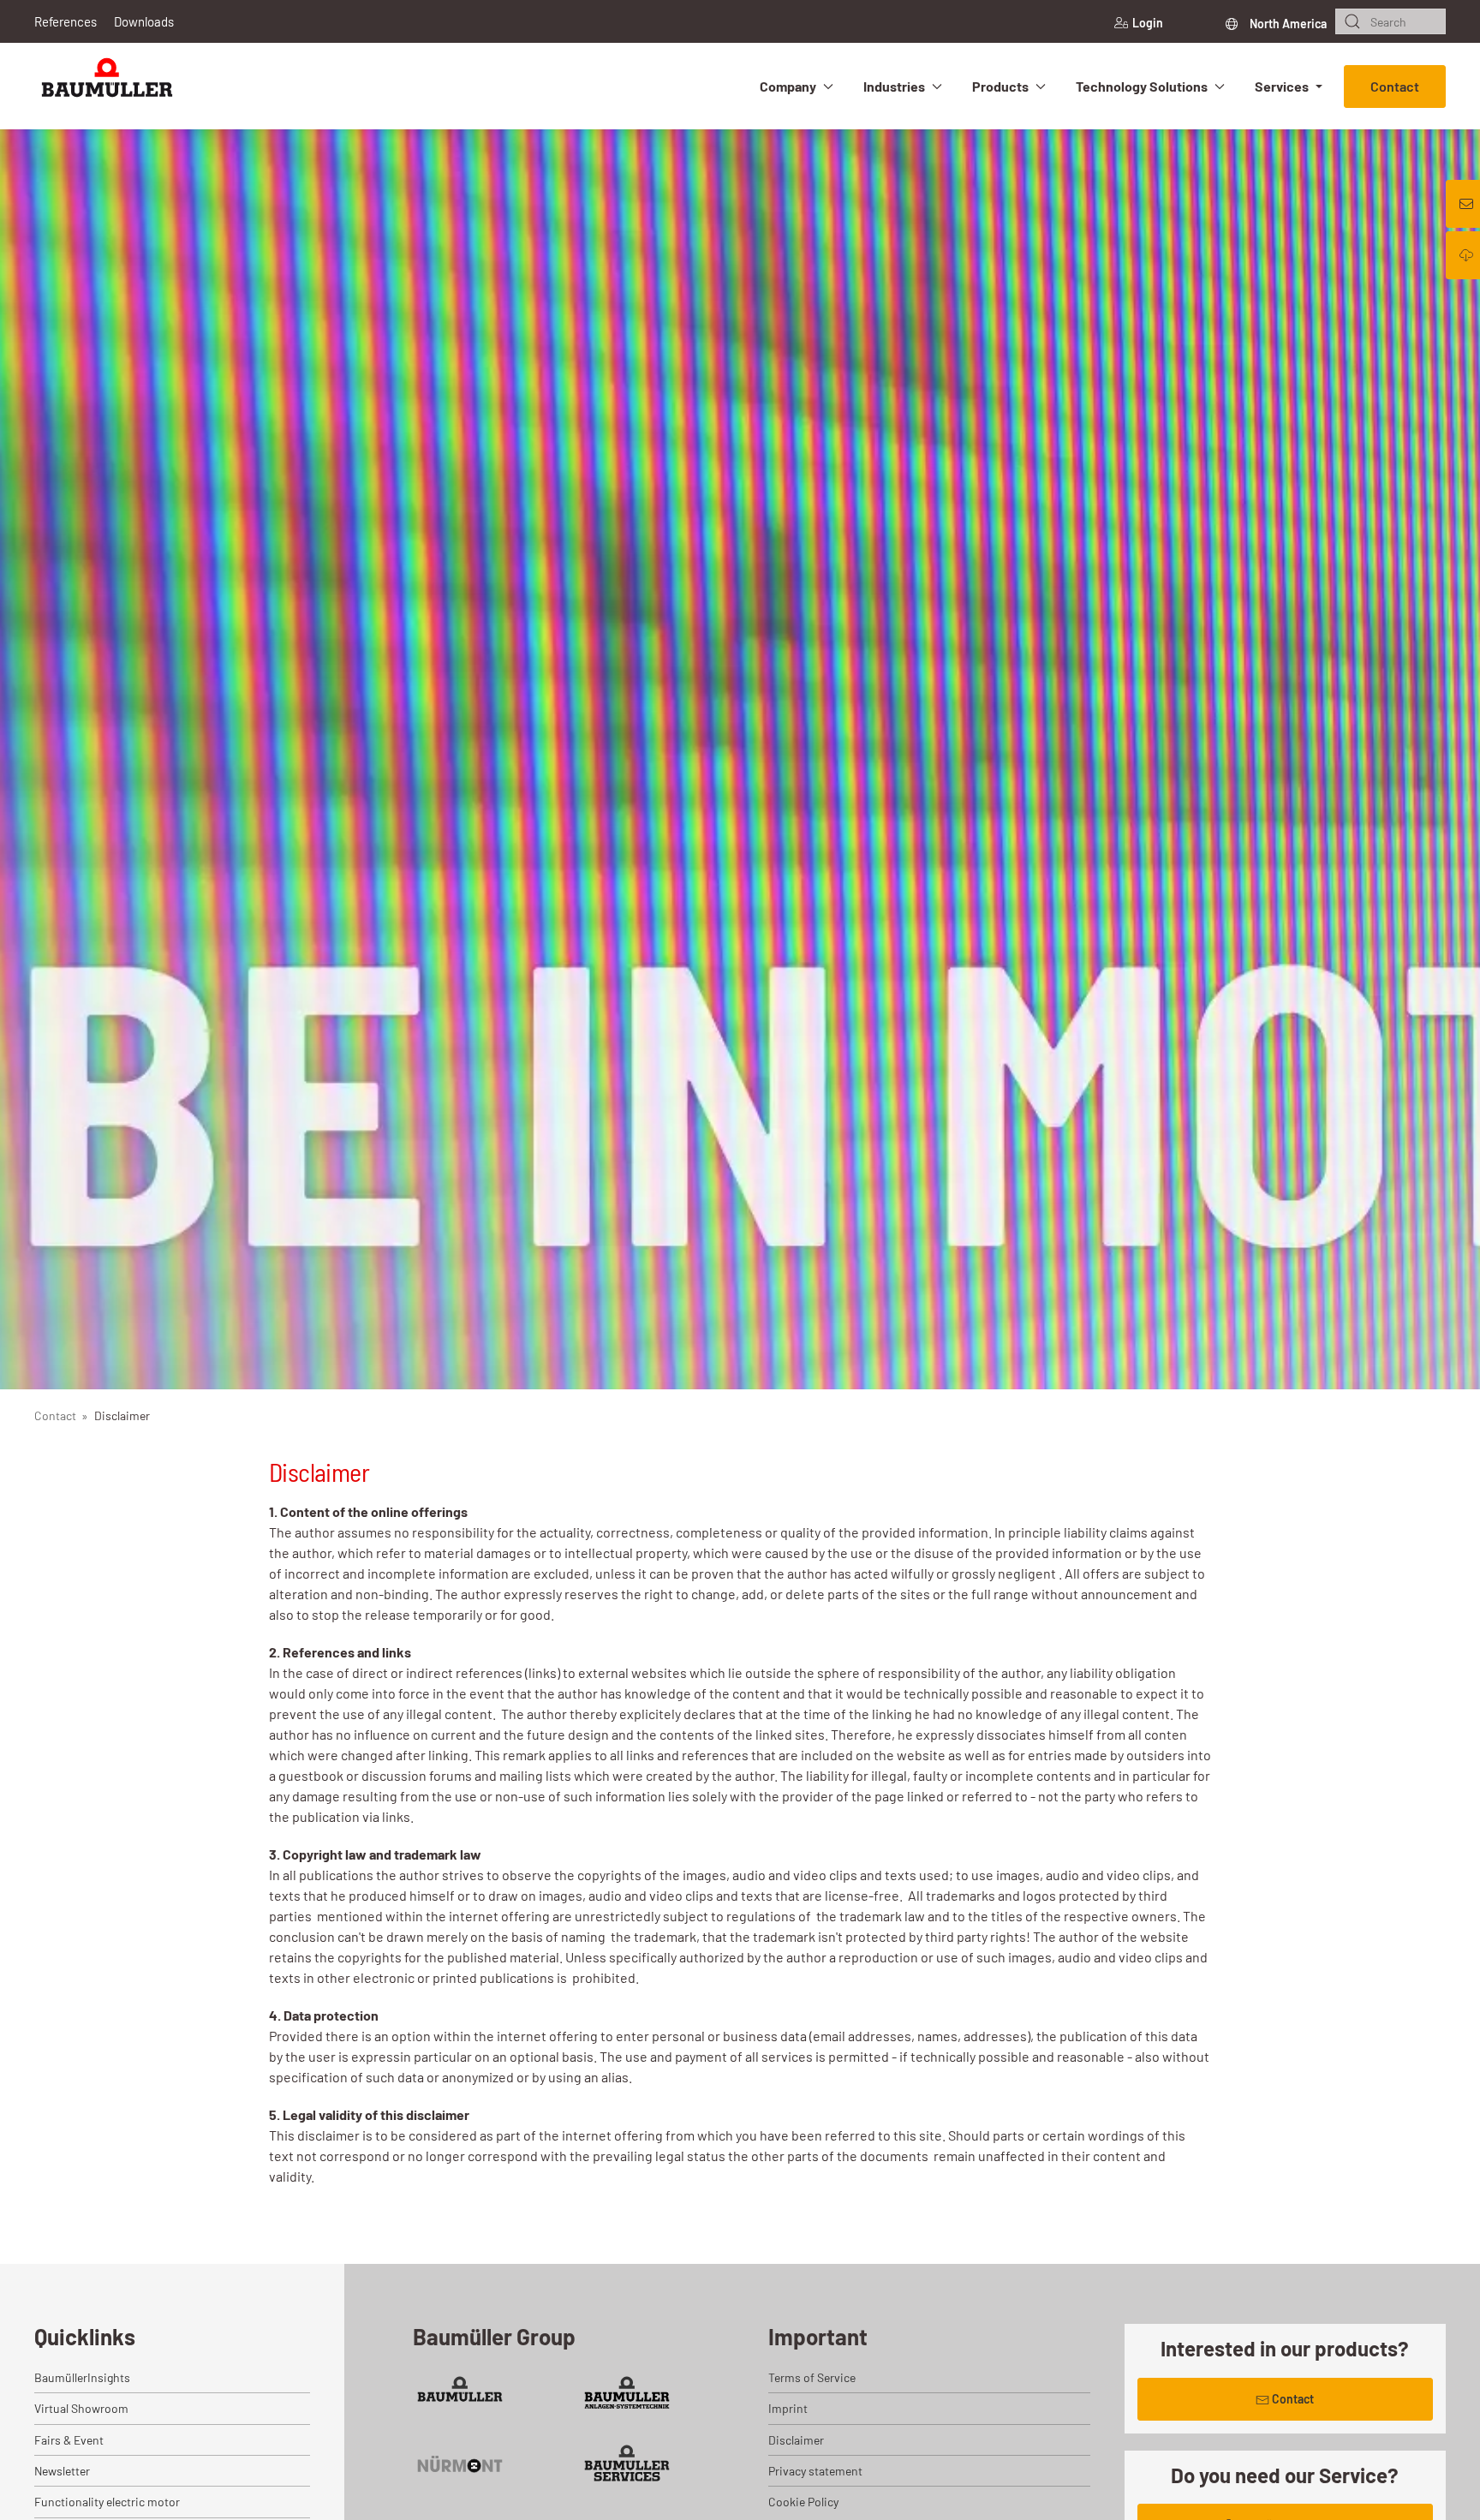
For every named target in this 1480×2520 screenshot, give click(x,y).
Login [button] (1148, 23)
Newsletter (62, 2471)
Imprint (788, 2408)
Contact (1395, 86)
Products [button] (1000, 86)
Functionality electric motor (107, 2502)
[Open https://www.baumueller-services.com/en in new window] (627, 2463)
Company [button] (788, 86)
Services (1282, 86)
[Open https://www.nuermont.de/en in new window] (460, 2463)
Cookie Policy (803, 2502)
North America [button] (1287, 24)
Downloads (144, 21)
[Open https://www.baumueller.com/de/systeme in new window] (627, 2395)
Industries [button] (894, 86)
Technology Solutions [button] (1142, 86)
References (66, 21)
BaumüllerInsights (82, 2377)
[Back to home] (107, 86)
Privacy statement (815, 2471)
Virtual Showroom (81, 2408)
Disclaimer (796, 2440)
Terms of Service (812, 2377)
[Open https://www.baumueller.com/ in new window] (460, 2395)
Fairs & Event (69, 2440)
